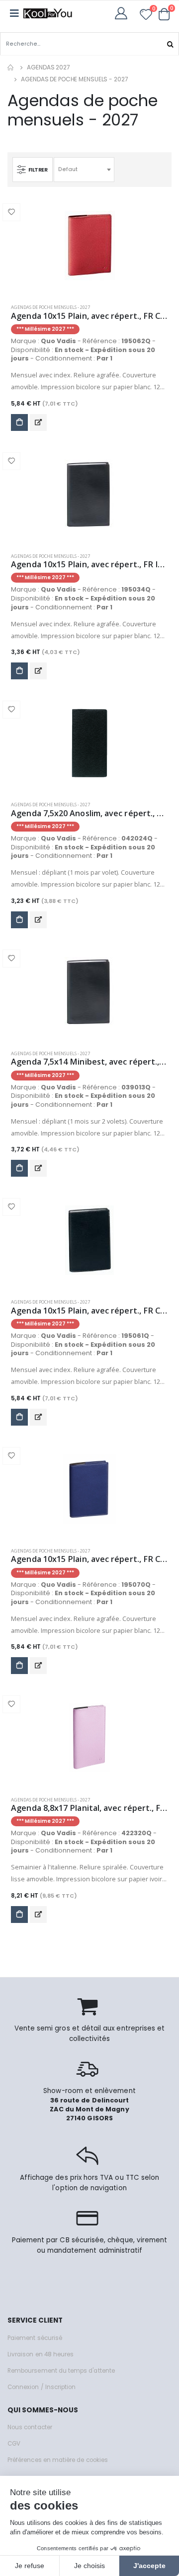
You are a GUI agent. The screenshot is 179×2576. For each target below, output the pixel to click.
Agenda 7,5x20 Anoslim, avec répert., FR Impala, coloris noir (89, 813)
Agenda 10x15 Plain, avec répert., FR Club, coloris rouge (89, 316)
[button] (164, 14)
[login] (124, 13)
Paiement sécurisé (35, 2338)
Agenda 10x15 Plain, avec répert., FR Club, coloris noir (89, 1311)
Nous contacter (30, 2427)
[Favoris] (146, 16)
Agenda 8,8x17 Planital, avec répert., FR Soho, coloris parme (89, 1808)
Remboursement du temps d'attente (61, 2371)
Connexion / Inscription (42, 2387)
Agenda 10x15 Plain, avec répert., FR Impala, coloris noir (89, 565)
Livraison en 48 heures (41, 2354)
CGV (14, 2444)
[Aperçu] (38, 422)
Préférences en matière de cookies (58, 2460)
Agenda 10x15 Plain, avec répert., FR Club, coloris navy (89, 1559)
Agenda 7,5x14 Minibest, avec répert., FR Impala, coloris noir (89, 1062)
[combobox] (84, 170)
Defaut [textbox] (68, 169)
